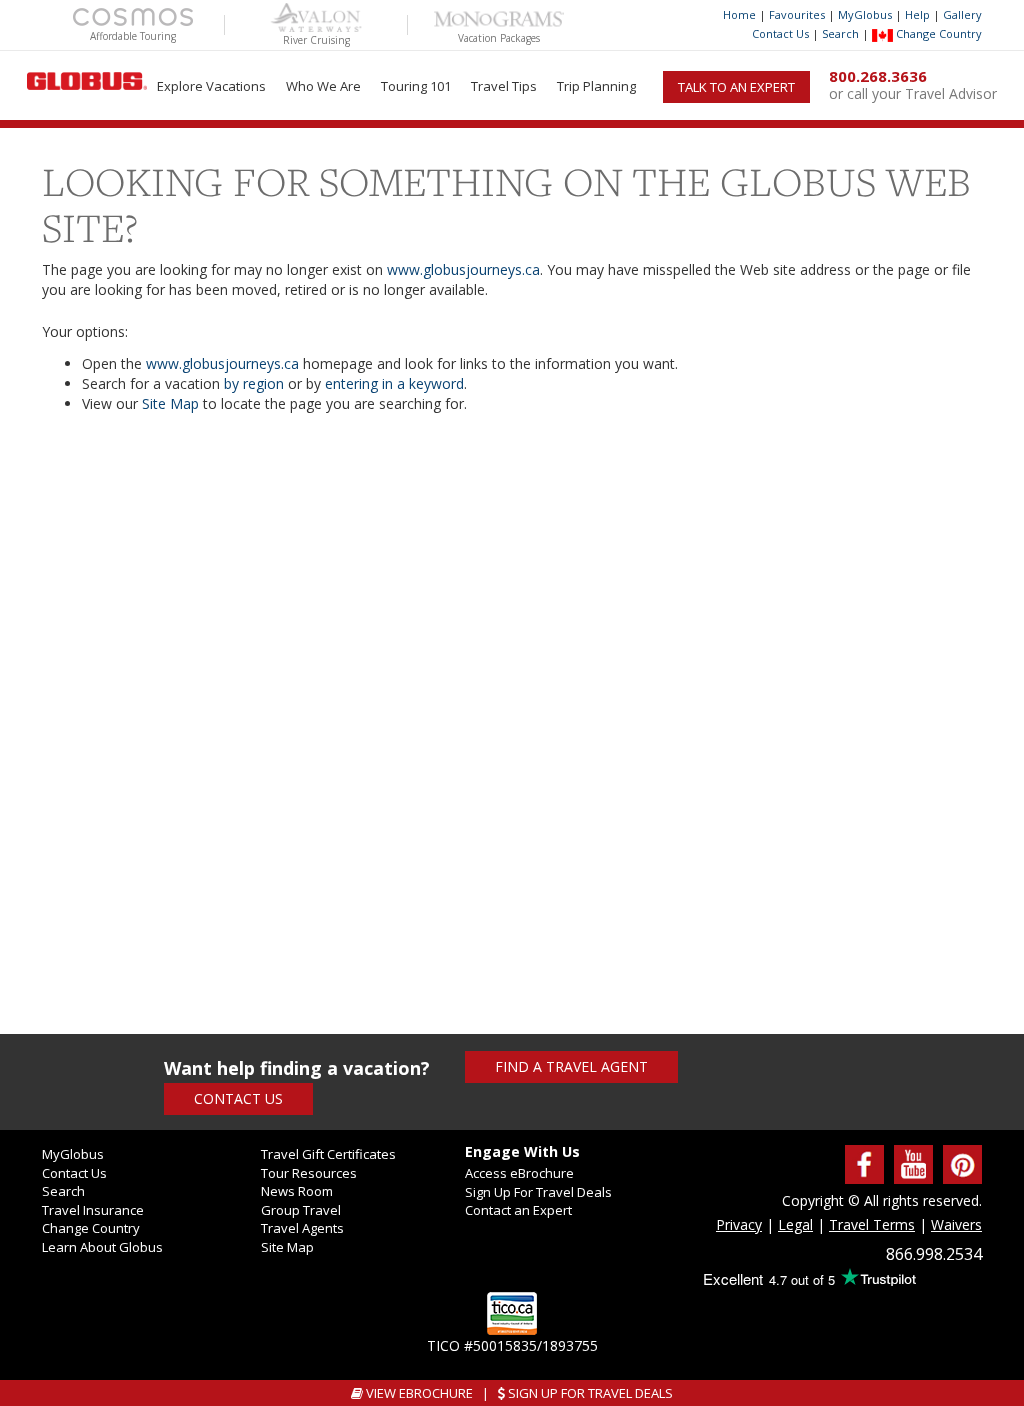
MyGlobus (865, 14)
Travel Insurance (93, 1210)
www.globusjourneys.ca (463, 269)
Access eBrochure (519, 1173)
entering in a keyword (394, 383)
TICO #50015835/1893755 (512, 1345)
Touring (416, 86)
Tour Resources (309, 1173)
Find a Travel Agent (571, 1066)
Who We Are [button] (323, 86)
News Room (297, 1191)
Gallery (962, 14)
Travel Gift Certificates (328, 1154)
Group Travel (301, 1210)
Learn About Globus (102, 1247)
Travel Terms (872, 1224)
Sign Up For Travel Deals (538, 1192)
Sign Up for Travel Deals (589, 1393)
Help (917, 14)
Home (739, 14)
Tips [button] (504, 86)
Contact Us (780, 33)
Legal (795, 1224)
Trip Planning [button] (596, 86)
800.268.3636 (878, 76)
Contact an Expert (518, 1210)
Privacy (739, 1224)
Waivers (956, 1224)
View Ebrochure (418, 1393)
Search (840, 33)
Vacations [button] (211, 86)
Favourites (797, 14)
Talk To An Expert (736, 87)
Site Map (170, 403)
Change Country (937, 33)
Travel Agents (302, 1228)
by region (254, 383)
